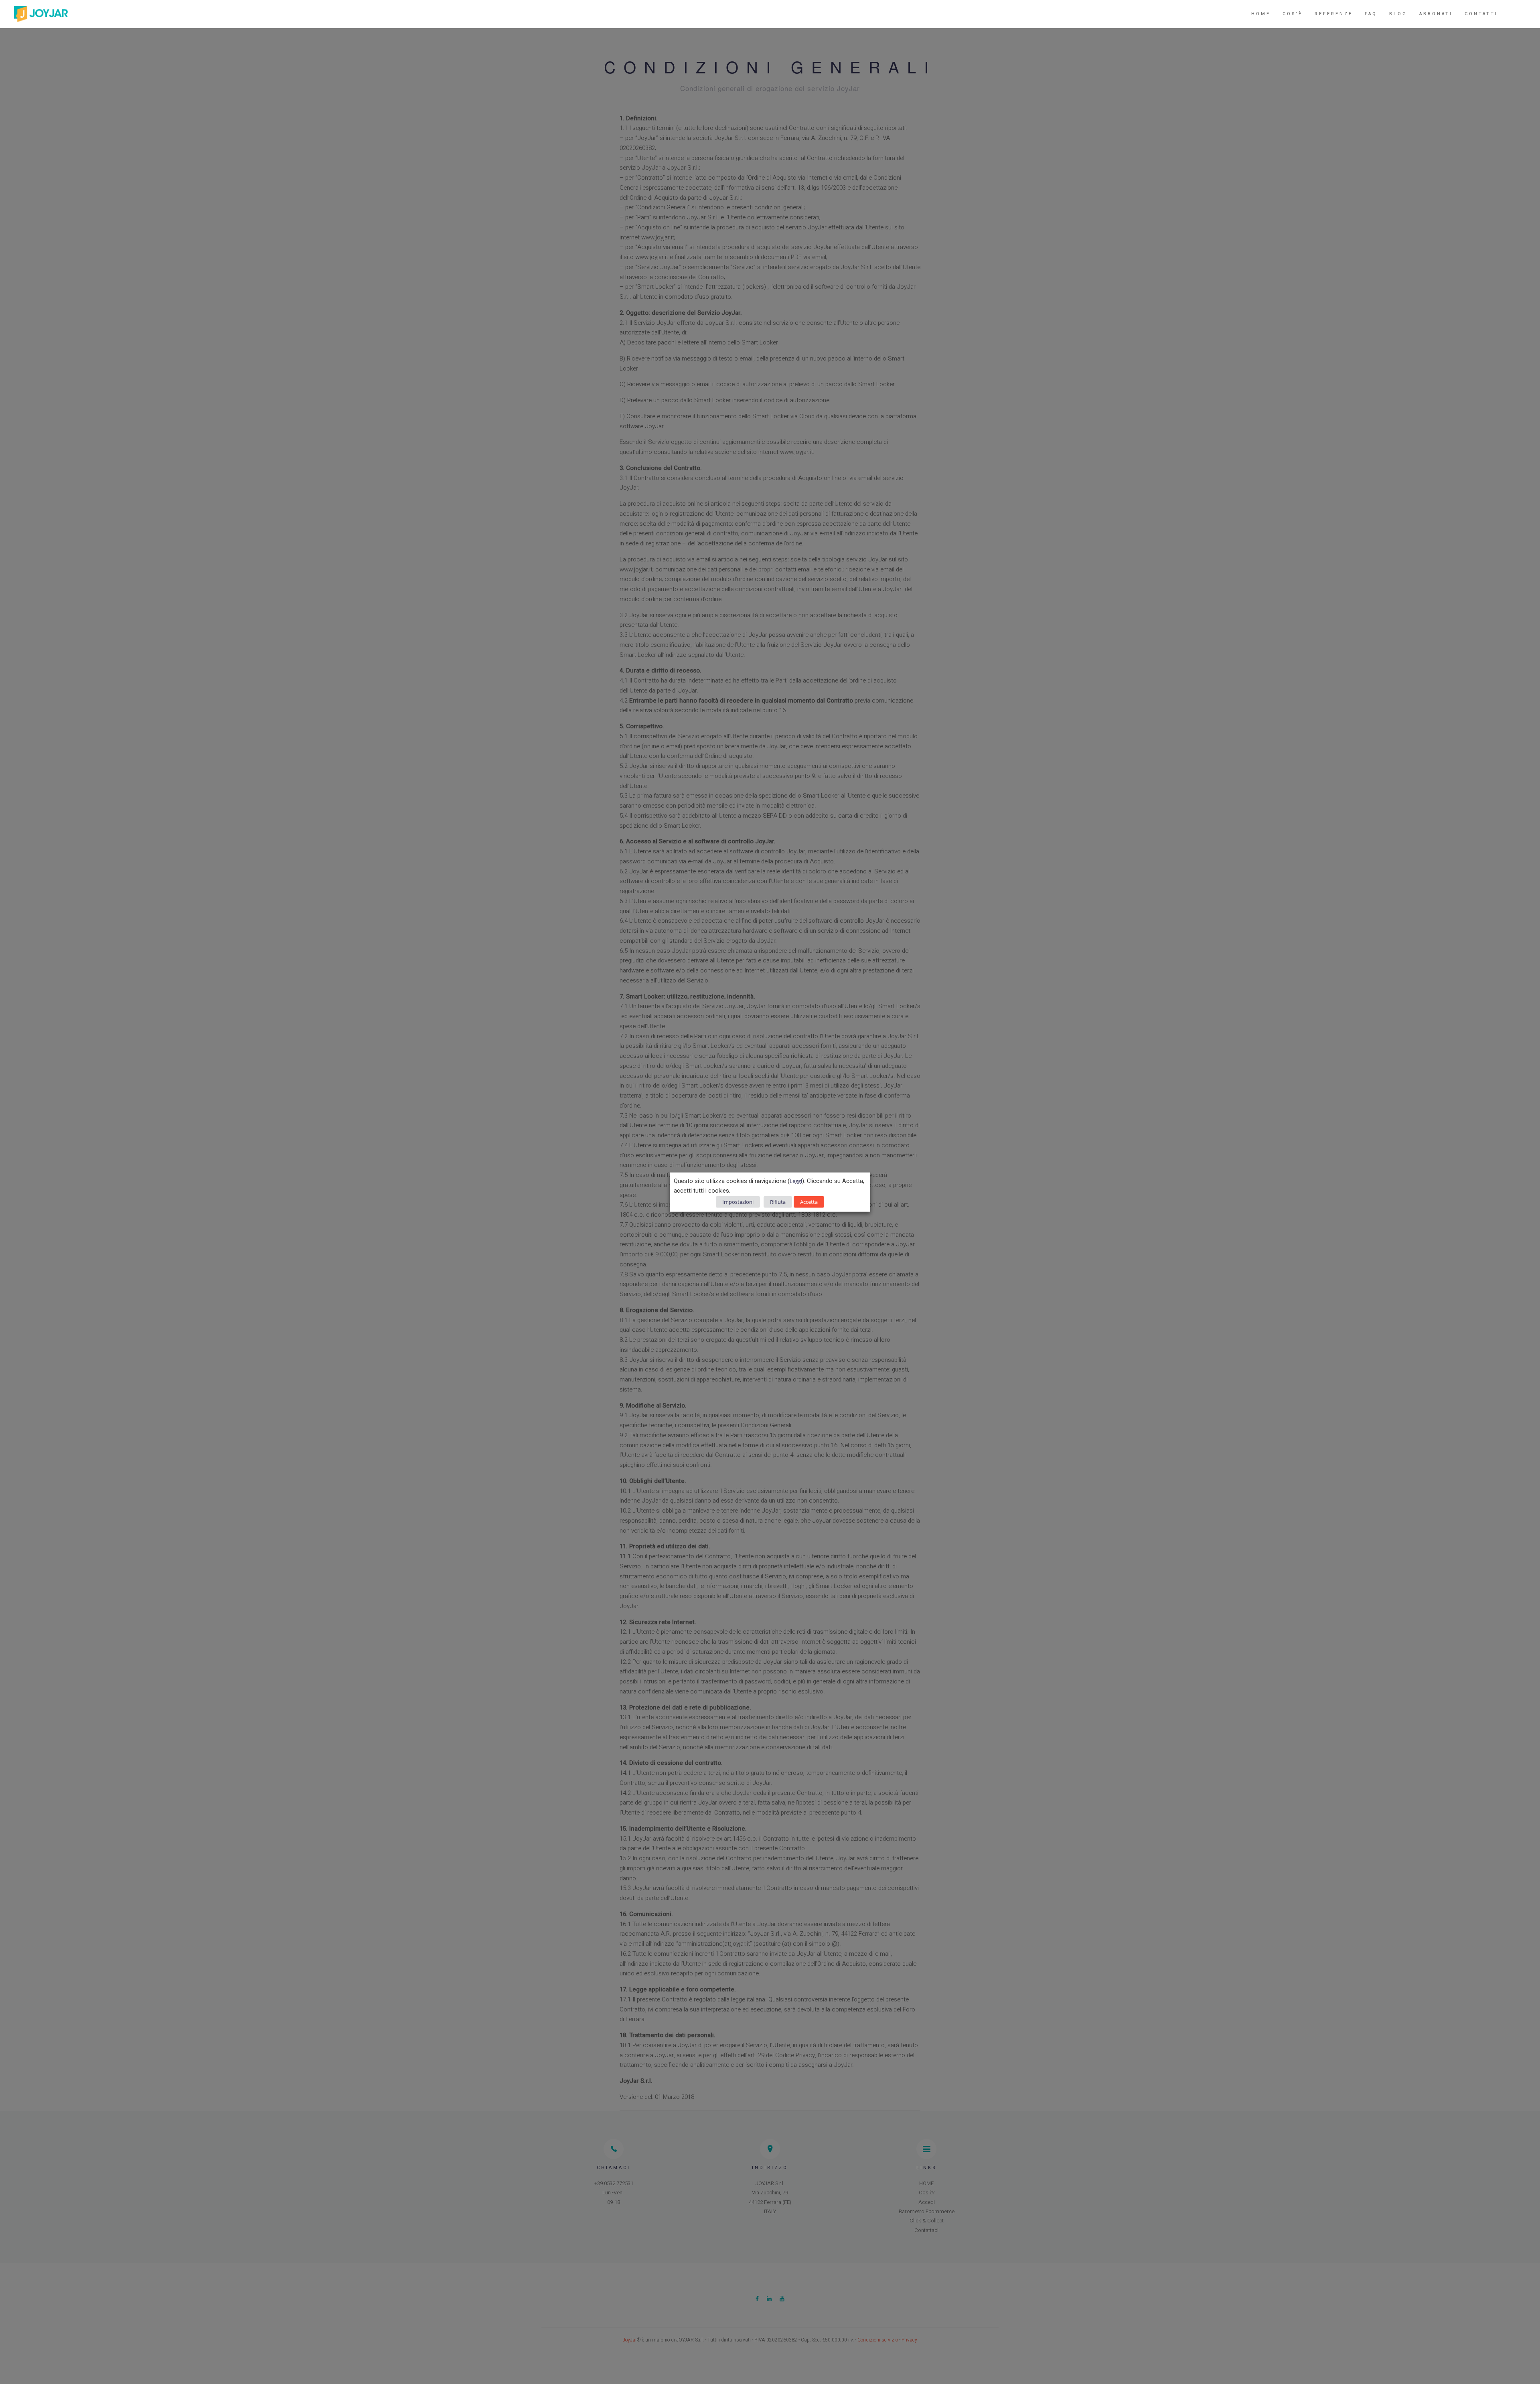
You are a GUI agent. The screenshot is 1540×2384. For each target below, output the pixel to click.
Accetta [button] (809, 1202)
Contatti (1481, 14)
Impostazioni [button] (738, 1202)
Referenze (1334, 14)
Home (1261, 14)
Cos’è (1293, 14)
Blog (1398, 14)
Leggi (796, 1181)
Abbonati (1436, 14)
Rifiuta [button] (778, 1202)
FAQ (1371, 14)
